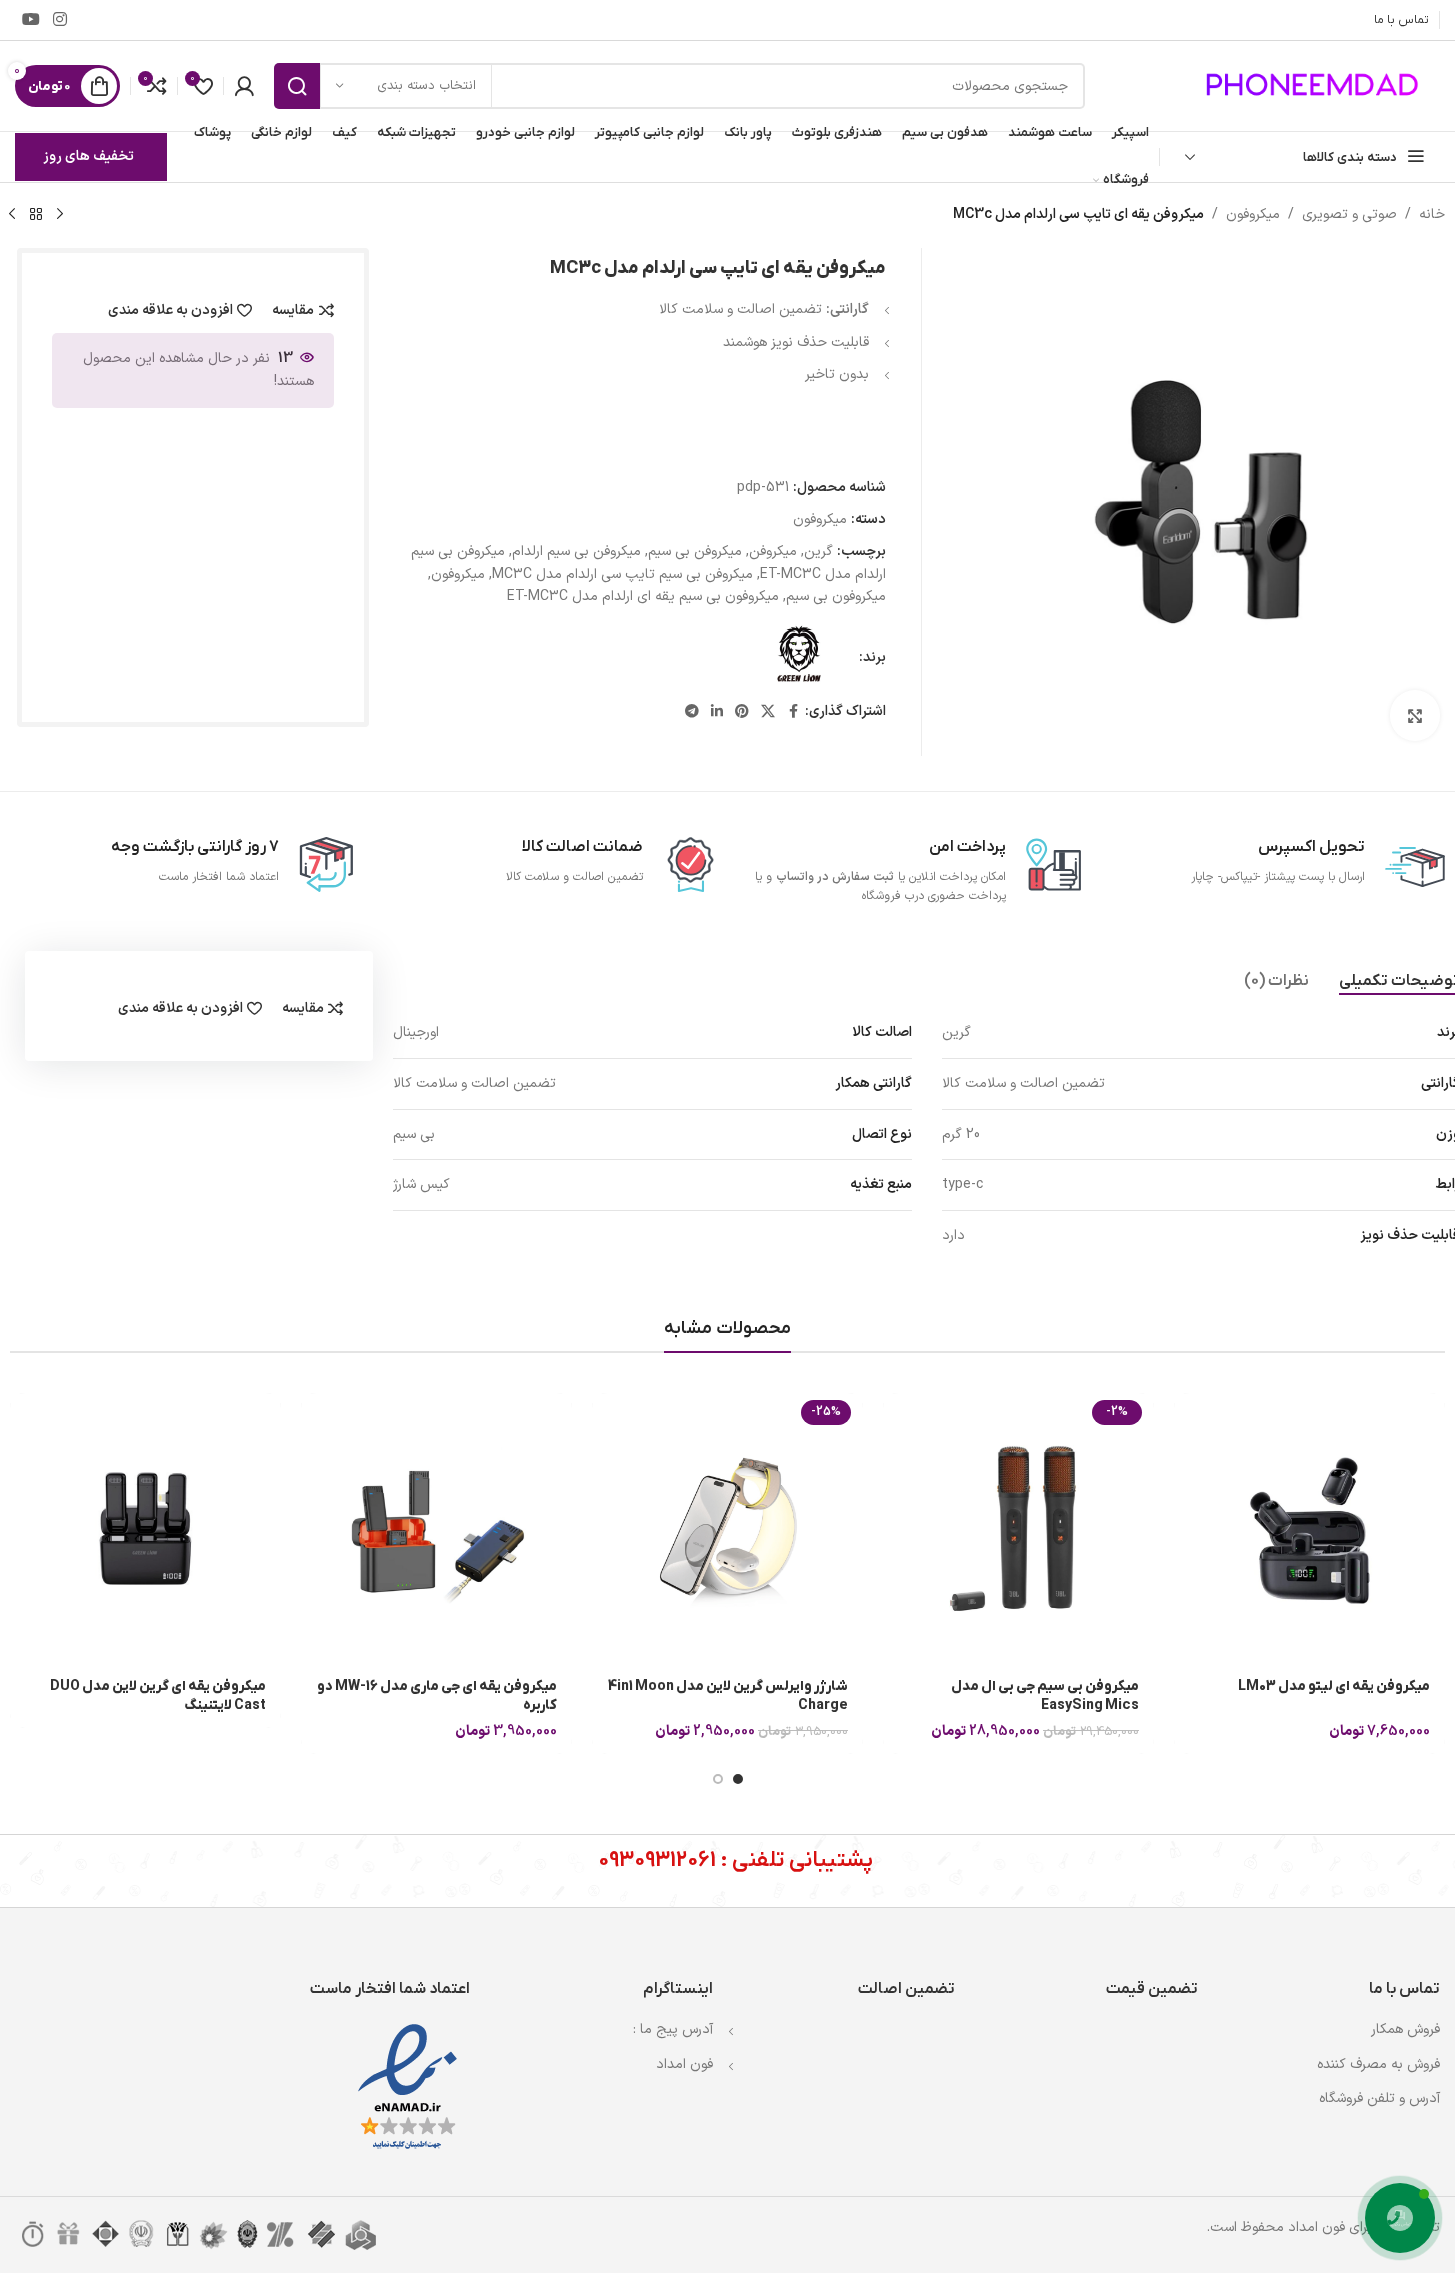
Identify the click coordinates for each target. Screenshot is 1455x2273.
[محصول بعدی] (12, 215)
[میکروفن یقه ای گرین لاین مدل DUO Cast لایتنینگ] (145, 1528)
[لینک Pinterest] (742, 712)
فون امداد (684, 2064)
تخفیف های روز (88, 156)
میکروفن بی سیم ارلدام (576, 551)
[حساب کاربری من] (244, 86)
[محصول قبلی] (60, 215)
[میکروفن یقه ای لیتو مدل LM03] (1309, 1528)
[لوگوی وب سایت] (1315, 85)
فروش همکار (1405, 2029)
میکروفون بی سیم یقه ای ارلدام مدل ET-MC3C (643, 596)
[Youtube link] (30, 20)
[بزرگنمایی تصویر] (1415, 715)
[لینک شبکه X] (768, 712)
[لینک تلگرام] (692, 712)
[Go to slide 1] (738, 1779)
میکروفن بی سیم (695, 551)
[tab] (1276, 982)
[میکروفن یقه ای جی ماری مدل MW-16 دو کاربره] (436, 1528)
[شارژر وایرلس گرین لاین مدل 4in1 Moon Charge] (727, 1528)
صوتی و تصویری (1349, 214)
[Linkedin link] (717, 712)
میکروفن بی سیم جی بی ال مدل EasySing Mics (1045, 1696)
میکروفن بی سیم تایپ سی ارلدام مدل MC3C (622, 574)
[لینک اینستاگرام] (59, 20)
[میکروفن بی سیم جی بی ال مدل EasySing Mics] (1018, 1528)
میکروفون (1253, 214)
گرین (818, 551)
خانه (1432, 214)
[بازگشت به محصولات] (36, 215)
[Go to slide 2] (718, 1779)
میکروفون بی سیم (836, 596)
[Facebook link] (793, 712)
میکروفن (773, 551)
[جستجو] (297, 86)
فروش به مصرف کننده (1378, 2064)
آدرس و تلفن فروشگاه (1379, 2098)
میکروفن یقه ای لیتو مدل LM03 (1334, 1686)
